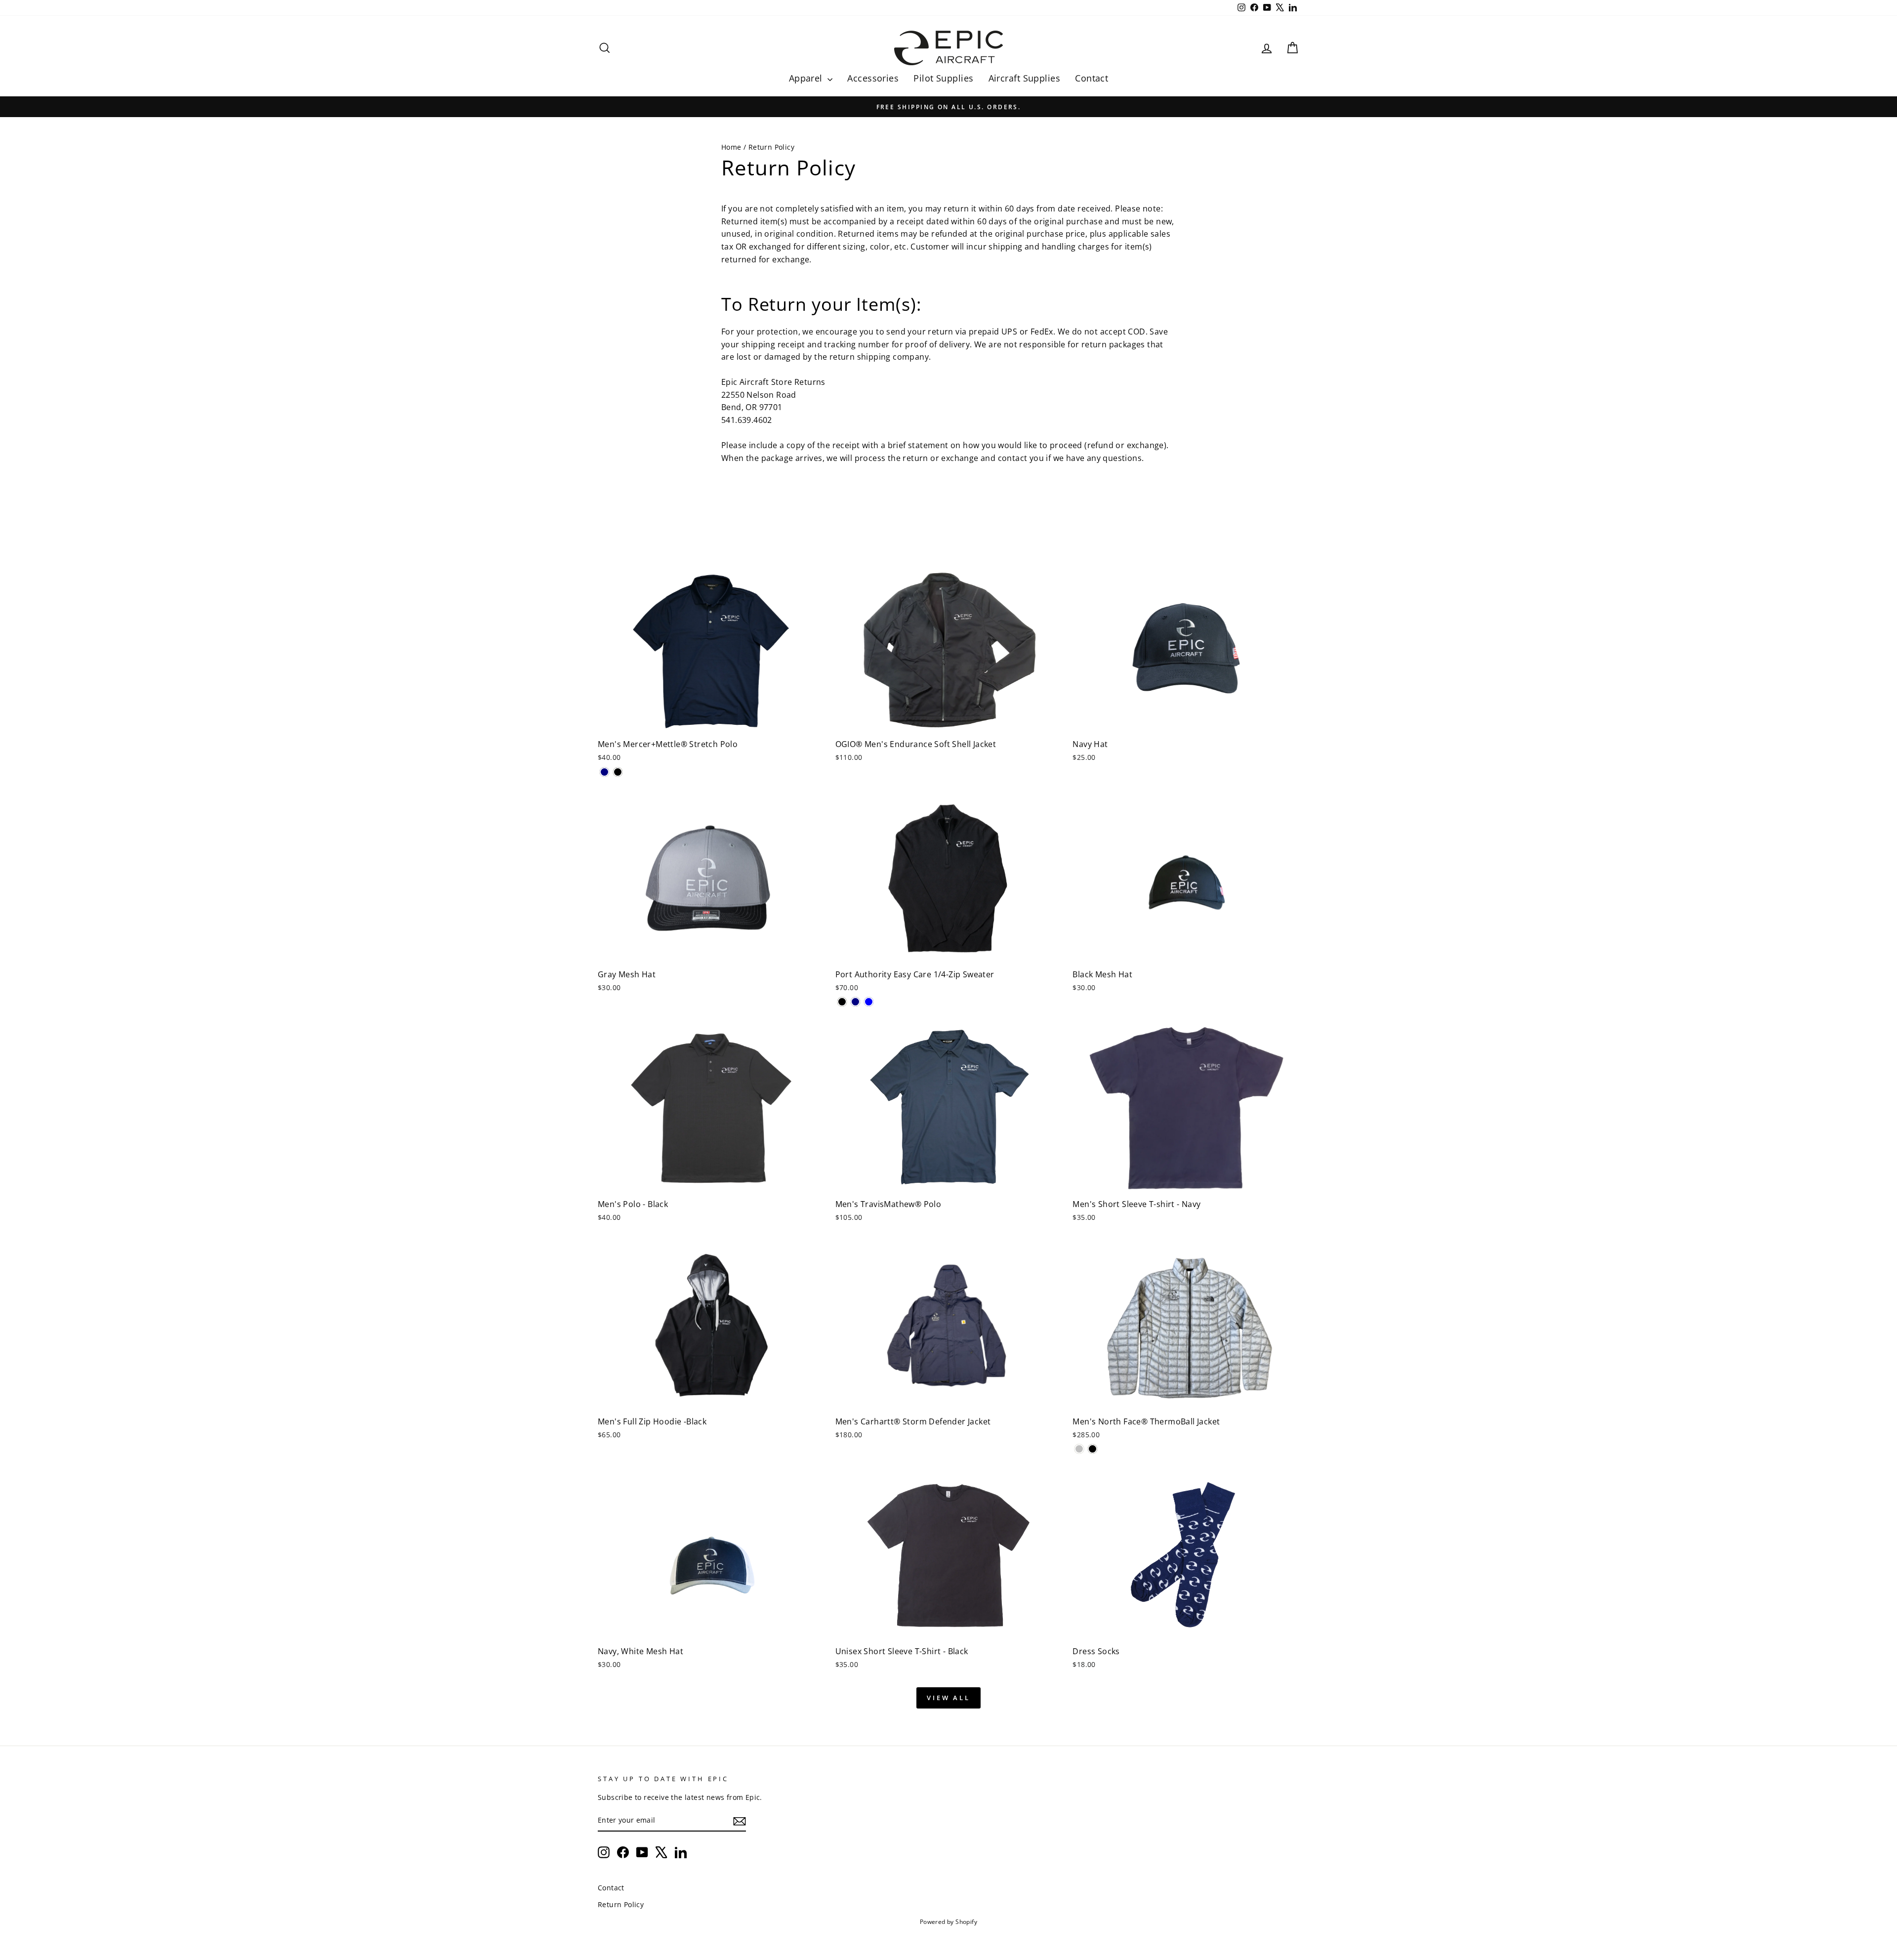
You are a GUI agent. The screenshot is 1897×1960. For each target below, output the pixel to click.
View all (948, 1698)
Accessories (873, 78)
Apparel (807, 78)
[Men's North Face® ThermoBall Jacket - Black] (1093, 1449)
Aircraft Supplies (1025, 78)
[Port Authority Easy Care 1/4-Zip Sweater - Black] (842, 1002)
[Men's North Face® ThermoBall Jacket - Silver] (1079, 1449)
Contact (1092, 78)
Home (731, 147)
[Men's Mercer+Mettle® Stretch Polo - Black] (618, 772)
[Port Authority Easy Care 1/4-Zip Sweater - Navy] (855, 1002)
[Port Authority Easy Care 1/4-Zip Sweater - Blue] (869, 1002)
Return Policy (621, 1904)
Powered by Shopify (948, 1922)
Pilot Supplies (943, 78)
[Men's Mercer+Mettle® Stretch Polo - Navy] (604, 772)
